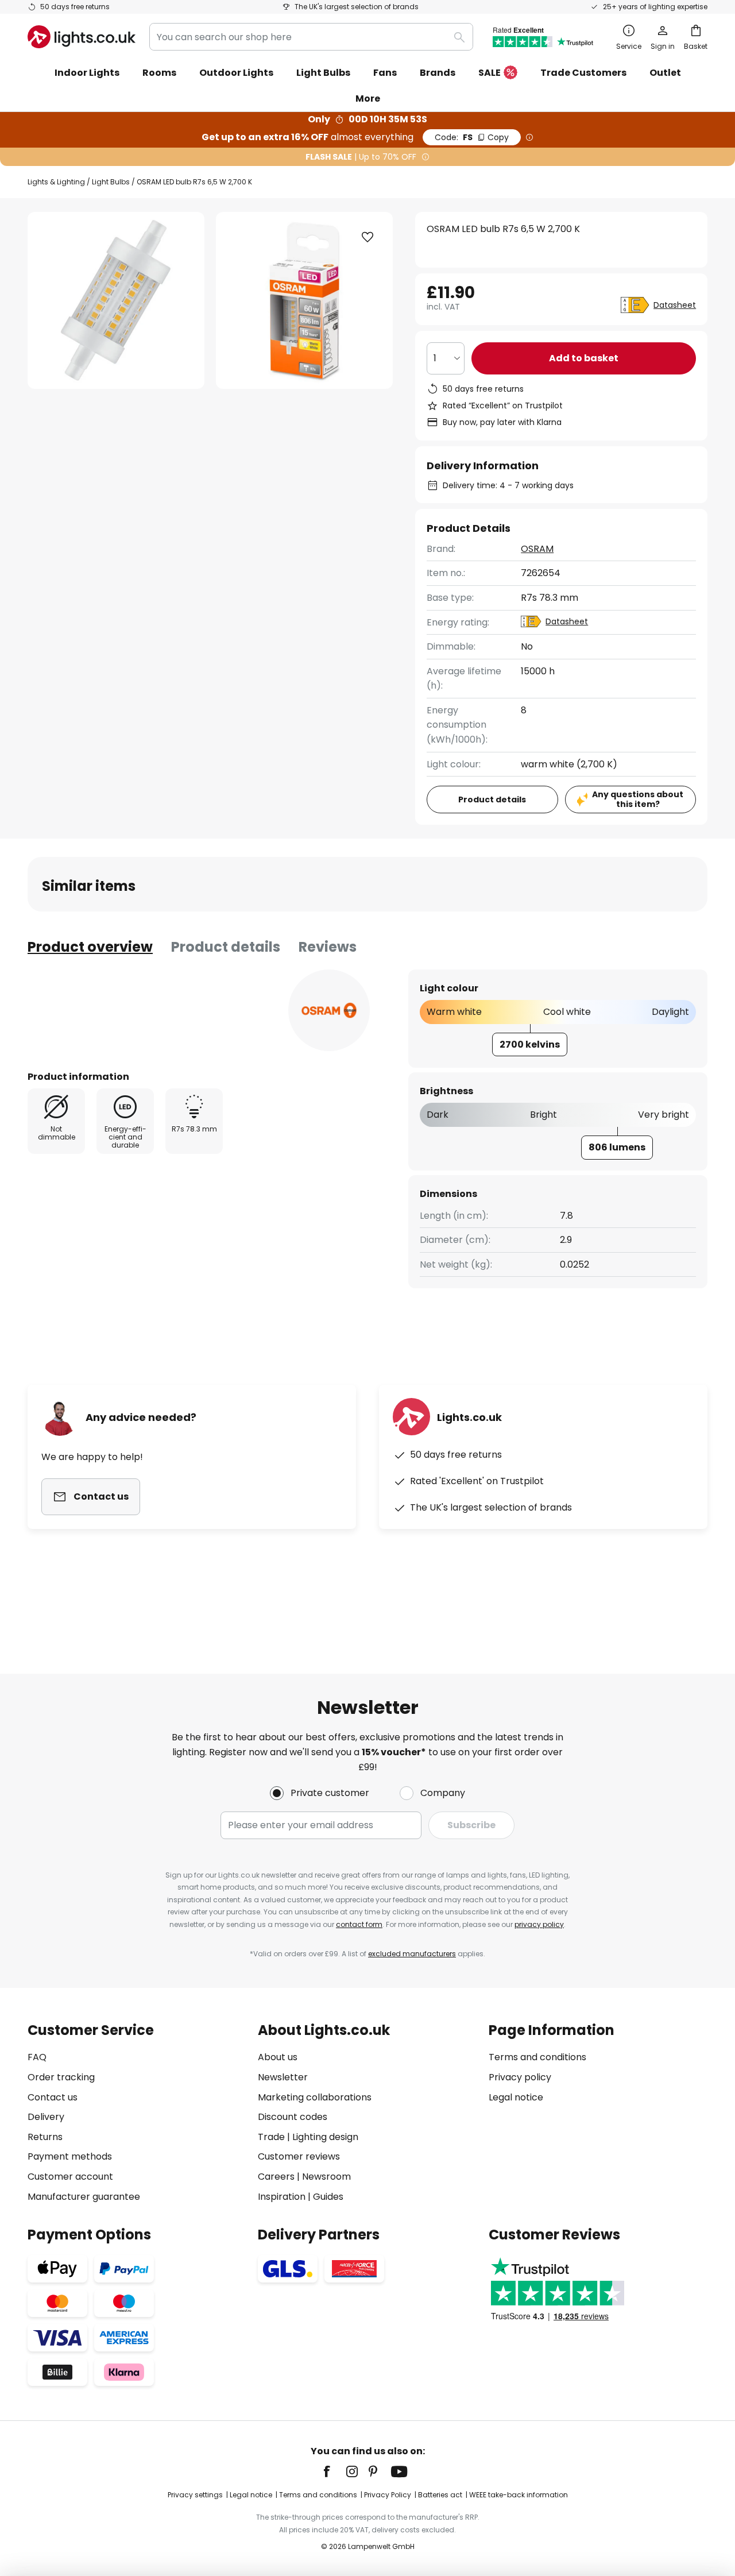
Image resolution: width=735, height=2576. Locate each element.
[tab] (90, 947)
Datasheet (675, 305)
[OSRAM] (329, 1010)
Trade (271, 2137)
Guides (328, 2197)
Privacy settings (195, 2495)
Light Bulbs (111, 182)
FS (472, 137)
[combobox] (311, 37)
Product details (226, 947)
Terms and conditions (537, 2057)
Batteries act (440, 2495)
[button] (367, 237)
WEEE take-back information (519, 2495)
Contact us (53, 2097)
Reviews (328, 947)
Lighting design (325, 2137)
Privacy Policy (388, 2495)
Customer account (70, 2177)
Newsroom (326, 2177)
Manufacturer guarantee (84, 2197)
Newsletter (283, 2077)
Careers (276, 2177)
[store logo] (82, 37)
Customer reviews (299, 2156)
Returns (45, 2137)
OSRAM (537, 549)
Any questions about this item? (638, 799)
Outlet (665, 73)
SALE (490, 73)
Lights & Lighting (56, 182)
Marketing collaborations (315, 2097)
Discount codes (293, 2117)
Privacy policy (520, 2077)
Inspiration (282, 2197)
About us (278, 2057)
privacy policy (539, 1924)
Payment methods (70, 2156)
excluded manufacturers (412, 1954)
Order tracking (61, 2077)
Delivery (46, 2117)
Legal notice (516, 2097)
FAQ (37, 2057)
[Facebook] (334, 2471)
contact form (359, 1924)
